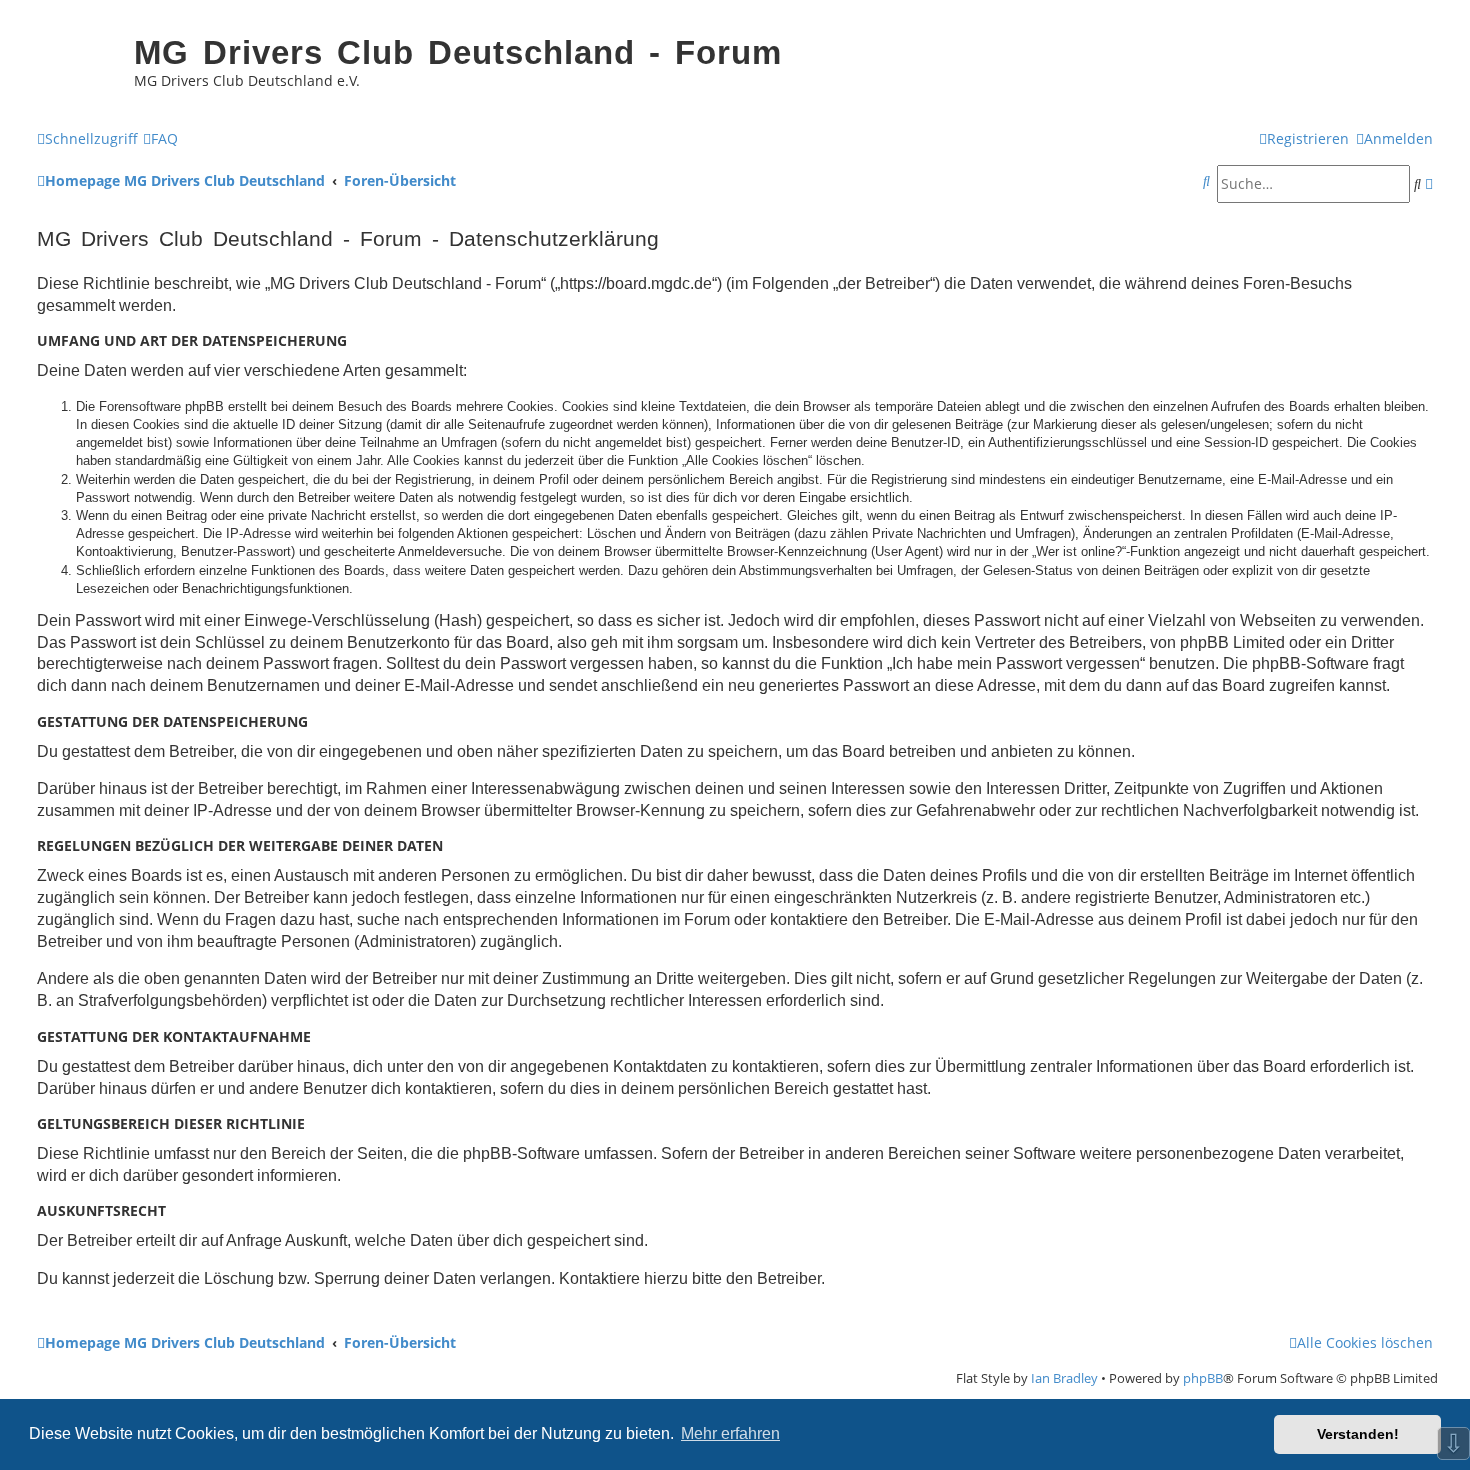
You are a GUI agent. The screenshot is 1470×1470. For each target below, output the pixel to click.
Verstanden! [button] (1358, 1434)
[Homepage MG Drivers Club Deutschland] (75, 66)
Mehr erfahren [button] (730, 1433)
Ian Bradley (1064, 1378)
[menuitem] (160, 138)
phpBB (1203, 1378)
